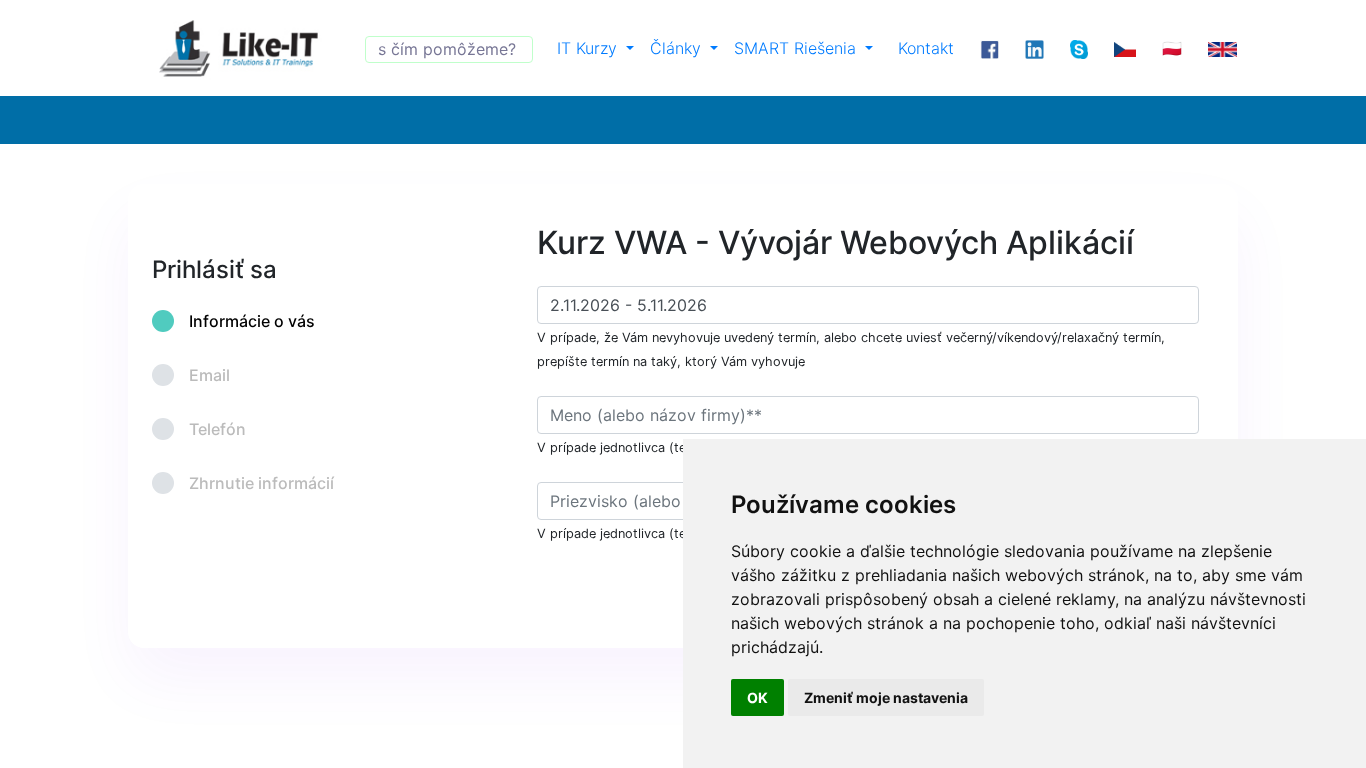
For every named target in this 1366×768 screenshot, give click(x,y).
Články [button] (678, 48)
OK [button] (757, 697)
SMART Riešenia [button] (797, 48)
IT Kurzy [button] (589, 48)
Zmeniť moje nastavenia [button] (886, 697)
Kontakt (926, 48)
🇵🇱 (1172, 48)
